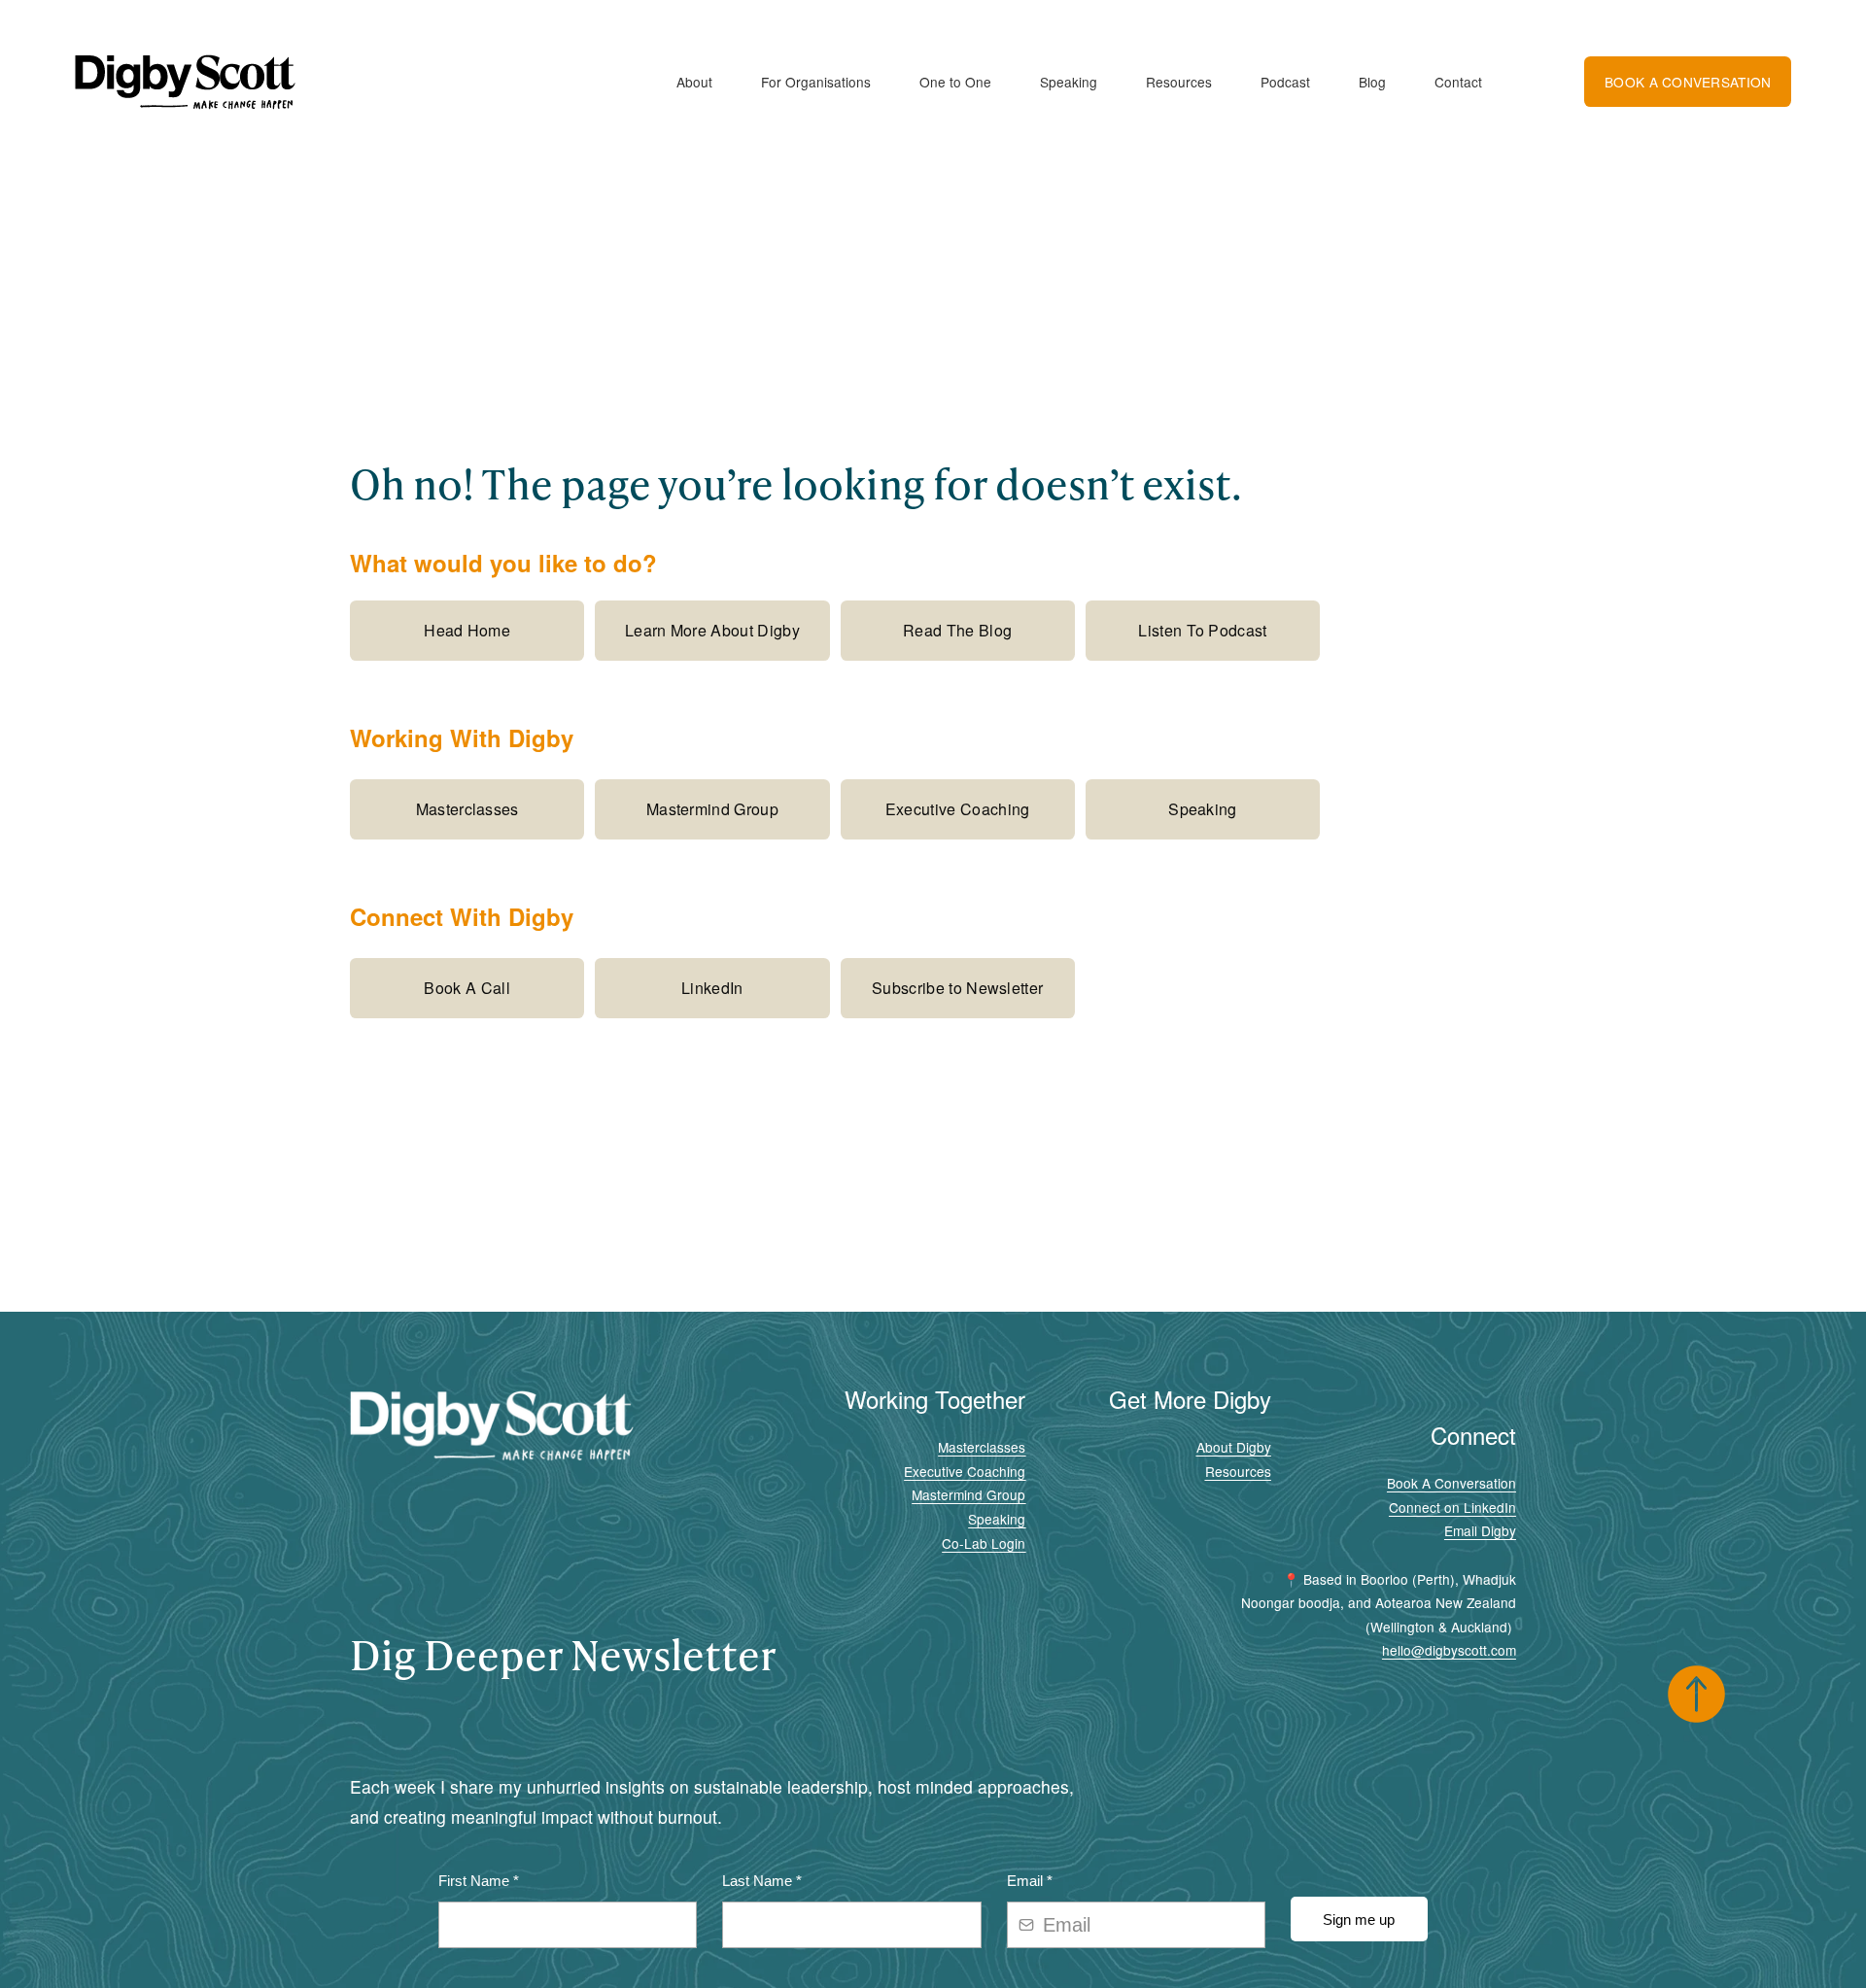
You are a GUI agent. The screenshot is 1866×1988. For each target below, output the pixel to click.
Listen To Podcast (1202, 630)
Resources (1179, 82)
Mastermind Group (712, 809)
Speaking (1069, 82)
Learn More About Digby (712, 630)
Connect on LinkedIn (1452, 1507)
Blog (1372, 82)
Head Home (467, 630)
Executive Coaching (958, 809)
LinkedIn (712, 988)
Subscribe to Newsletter (957, 988)
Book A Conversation (1451, 1483)
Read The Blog (957, 630)
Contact (1458, 82)
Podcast (1285, 82)
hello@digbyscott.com (1449, 1650)
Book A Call (467, 988)
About (694, 82)
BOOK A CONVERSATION (1688, 82)
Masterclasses (467, 809)
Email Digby (1480, 1530)
